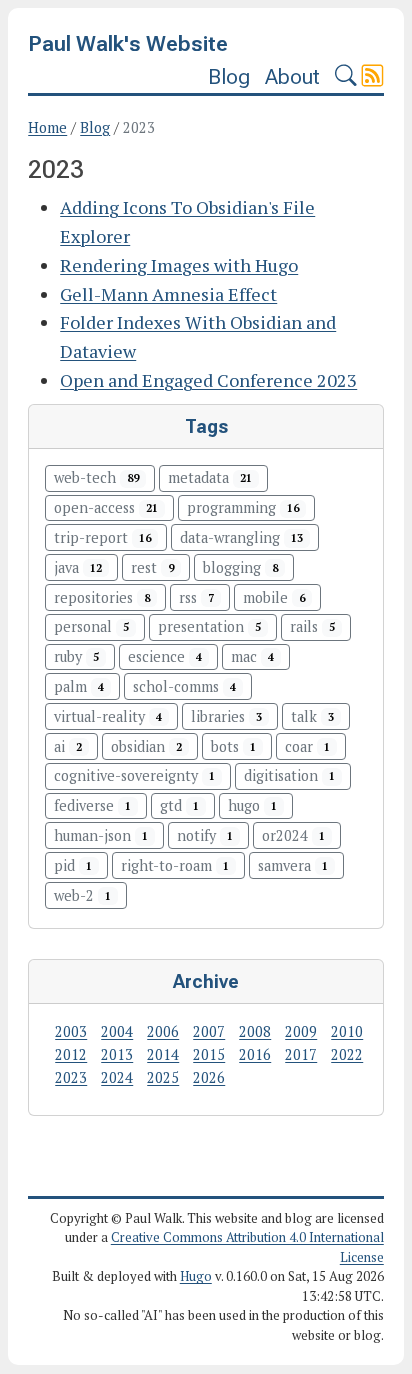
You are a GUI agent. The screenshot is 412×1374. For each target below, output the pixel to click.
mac (252, 656)
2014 (163, 1054)
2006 (163, 1031)
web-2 (82, 895)
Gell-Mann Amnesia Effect (168, 294)
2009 (301, 1031)
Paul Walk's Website (128, 43)
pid (73, 865)
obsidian (146, 746)
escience (165, 656)
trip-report (102, 537)
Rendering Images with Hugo (179, 265)
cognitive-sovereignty (134, 775)
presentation (209, 626)
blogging (240, 567)
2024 (117, 1077)
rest (152, 567)
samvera (293, 865)
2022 (347, 1054)
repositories (102, 597)
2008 (255, 1031)
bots (233, 746)
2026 (209, 1077)
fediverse (92, 805)
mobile (274, 597)
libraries (226, 716)
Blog (229, 76)
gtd (179, 805)
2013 (117, 1054)
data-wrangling (241, 537)
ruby (76, 656)
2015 (209, 1054)
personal (91, 626)
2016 (255, 1054)
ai (68, 746)
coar (307, 746)
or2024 (293, 835)
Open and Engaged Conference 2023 (208, 380)
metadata (210, 477)
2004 (117, 1031)
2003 (71, 1031)
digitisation (289, 775)
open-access (106, 507)
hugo (252, 805)
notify (205, 835)
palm (79, 686)
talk (312, 716)
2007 (209, 1031)
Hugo (196, 1276)
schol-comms (184, 686)
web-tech (96, 477)
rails (312, 626)
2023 (71, 1077)
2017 (301, 1054)
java (78, 567)
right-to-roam (175, 865)
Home (47, 127)
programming (243, 507)
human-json (101, 835)
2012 (71, 1054)
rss (196, 597)
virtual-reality (108, 716)
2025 (163, 1077)
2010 (347, 1031)
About (292, 76)
